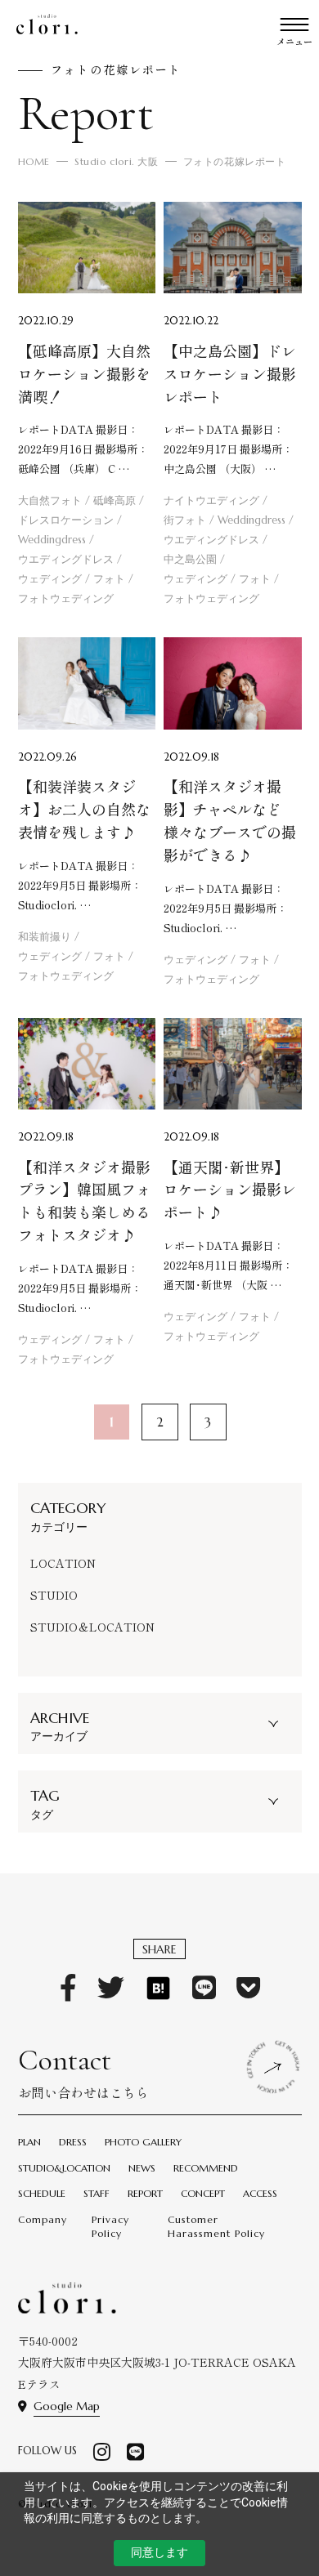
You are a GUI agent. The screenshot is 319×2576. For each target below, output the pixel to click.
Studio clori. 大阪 (117, 161)
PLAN (29, 2142)
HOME (34, 161)
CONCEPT (203, 2193)
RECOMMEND (206, 2168)
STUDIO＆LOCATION (92, 1627)
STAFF (97, 2193)
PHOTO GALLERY (143, 2142)
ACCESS (260, 2193)
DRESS (73, 2142)
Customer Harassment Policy (216, 2226)
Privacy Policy (110, 2226)
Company (43, 2219)
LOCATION (63, 1563)
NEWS (142, 2168)
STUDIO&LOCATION (64, 2168)
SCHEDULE (42, 2193)
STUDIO (54, 1595)
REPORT (145, 2193)
